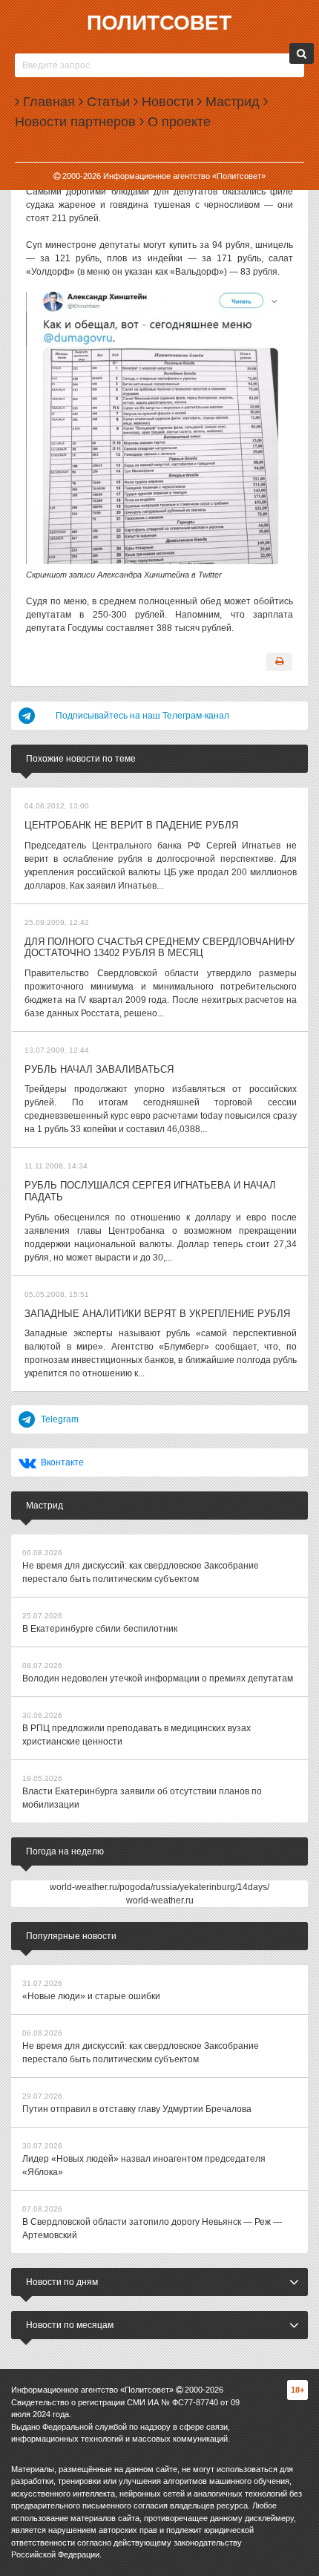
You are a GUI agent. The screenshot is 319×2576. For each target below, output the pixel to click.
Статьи (106, 102)
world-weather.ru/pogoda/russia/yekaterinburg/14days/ (159, 1887)
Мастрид (231, 102)
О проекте (177, 122)
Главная (47, 102)
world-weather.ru (160, 1900)
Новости (166, 102)
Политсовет (159, 23)
